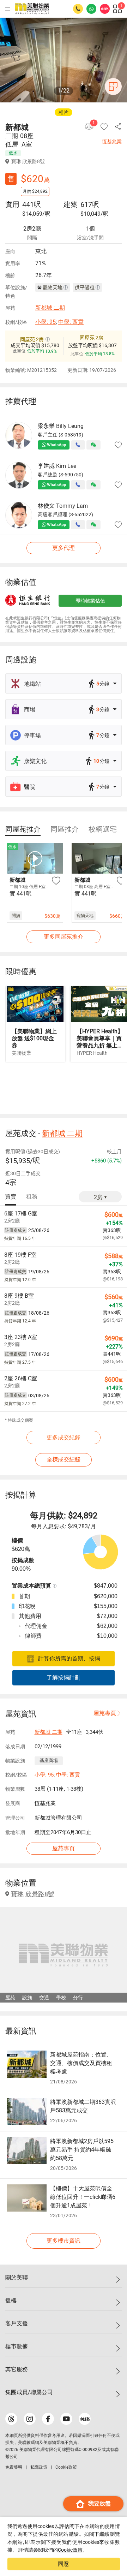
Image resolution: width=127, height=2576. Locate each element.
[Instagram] (30, 2419)
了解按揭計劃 (64, 1677)
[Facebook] (48, 2419)
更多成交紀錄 (64, 1437)
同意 (64, 2564)
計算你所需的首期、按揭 (69, 1658)
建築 (71, 204)
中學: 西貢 (71, 322)
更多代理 (64, 548)
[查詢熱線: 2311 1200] (78, 9)
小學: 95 (46, 322)
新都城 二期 (50, 308)
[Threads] (11, 2419)
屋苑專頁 (105, 1713)
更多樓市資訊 (64, 2241)
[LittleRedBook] (85, 2419)
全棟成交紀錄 (64, 1460)
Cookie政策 (70, 2550)
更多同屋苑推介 (64, 937)
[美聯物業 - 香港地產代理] (32, 9)
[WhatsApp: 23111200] (91, 9)
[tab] (23, 829)
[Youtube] (66, 2419)
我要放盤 (99, 2503)
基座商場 (49, 1760)
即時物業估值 (90, 601)
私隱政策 (39, 2467)
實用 (12, 204)
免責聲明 (14, 2467)
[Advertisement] (64, 1087)
